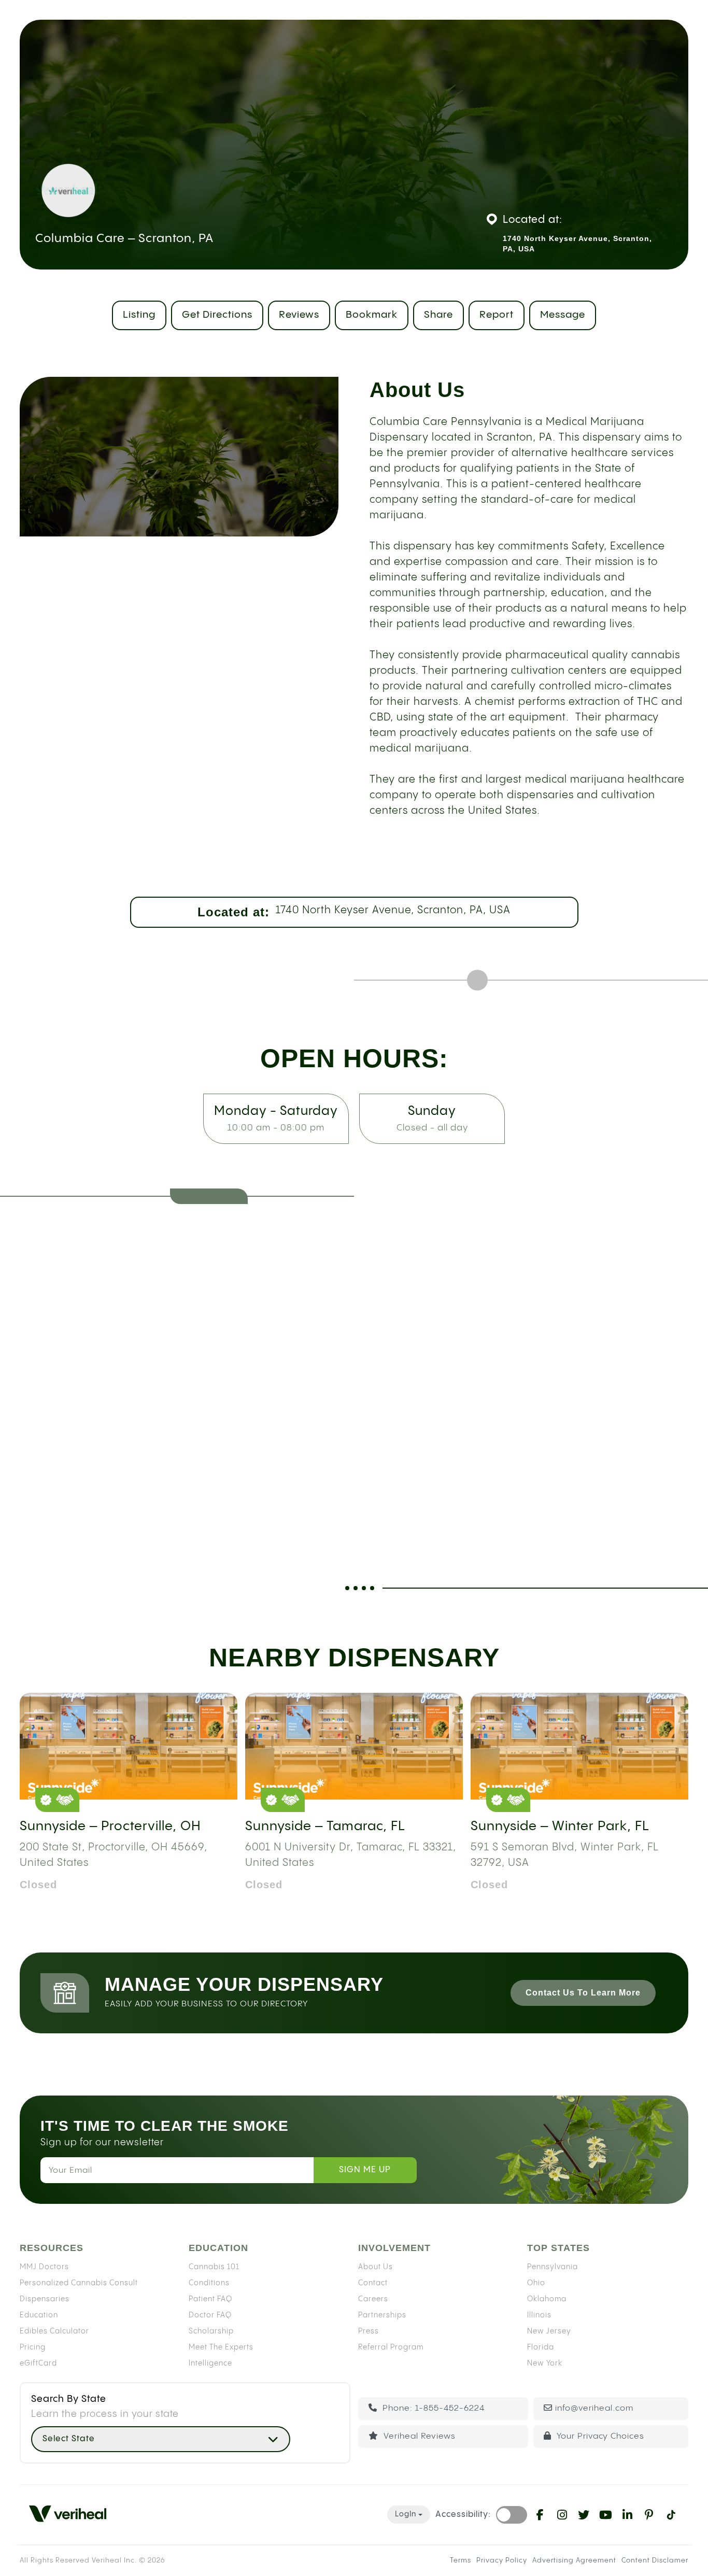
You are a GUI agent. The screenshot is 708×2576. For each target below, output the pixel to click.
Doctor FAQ (210, 2315)
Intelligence (210, 2363)
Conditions (209, 2283)
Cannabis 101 (214, 2267)
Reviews (299, 315)
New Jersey (549, 2331)
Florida (541, 2347)
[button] (161, 2439)
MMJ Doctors (44, 2267)
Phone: (432, 2408)
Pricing (33, 2347)
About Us (376, 2267)
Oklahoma (547, 2299)
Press (369, 2331)
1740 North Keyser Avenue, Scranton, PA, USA (393, 910)
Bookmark (372, 315)
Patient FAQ (210, 2299)
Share (438, 315)
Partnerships (382, 2315)
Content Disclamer (655, 2560)
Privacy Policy (502, 2560)
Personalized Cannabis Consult (79, 2283)
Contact (373, 2283)
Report (497, 315)
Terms (461, 2560)
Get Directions (217, 315)
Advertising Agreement (574, 2560)
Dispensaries (45, 2299)
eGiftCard (38, 2363)
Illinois (539, 2315)
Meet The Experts (221, 2347)
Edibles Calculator (54, 2331)
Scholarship (211, 2331)
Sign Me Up (365, 2170)
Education (39, 2315)
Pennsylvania (553, 2267)
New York (545, 2363)
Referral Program (391, 2347)
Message (563, 315)
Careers (373, 2299)
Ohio (536, 2283)
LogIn (406, 2514)
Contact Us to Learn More (583, 1993)
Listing (139, 315)
